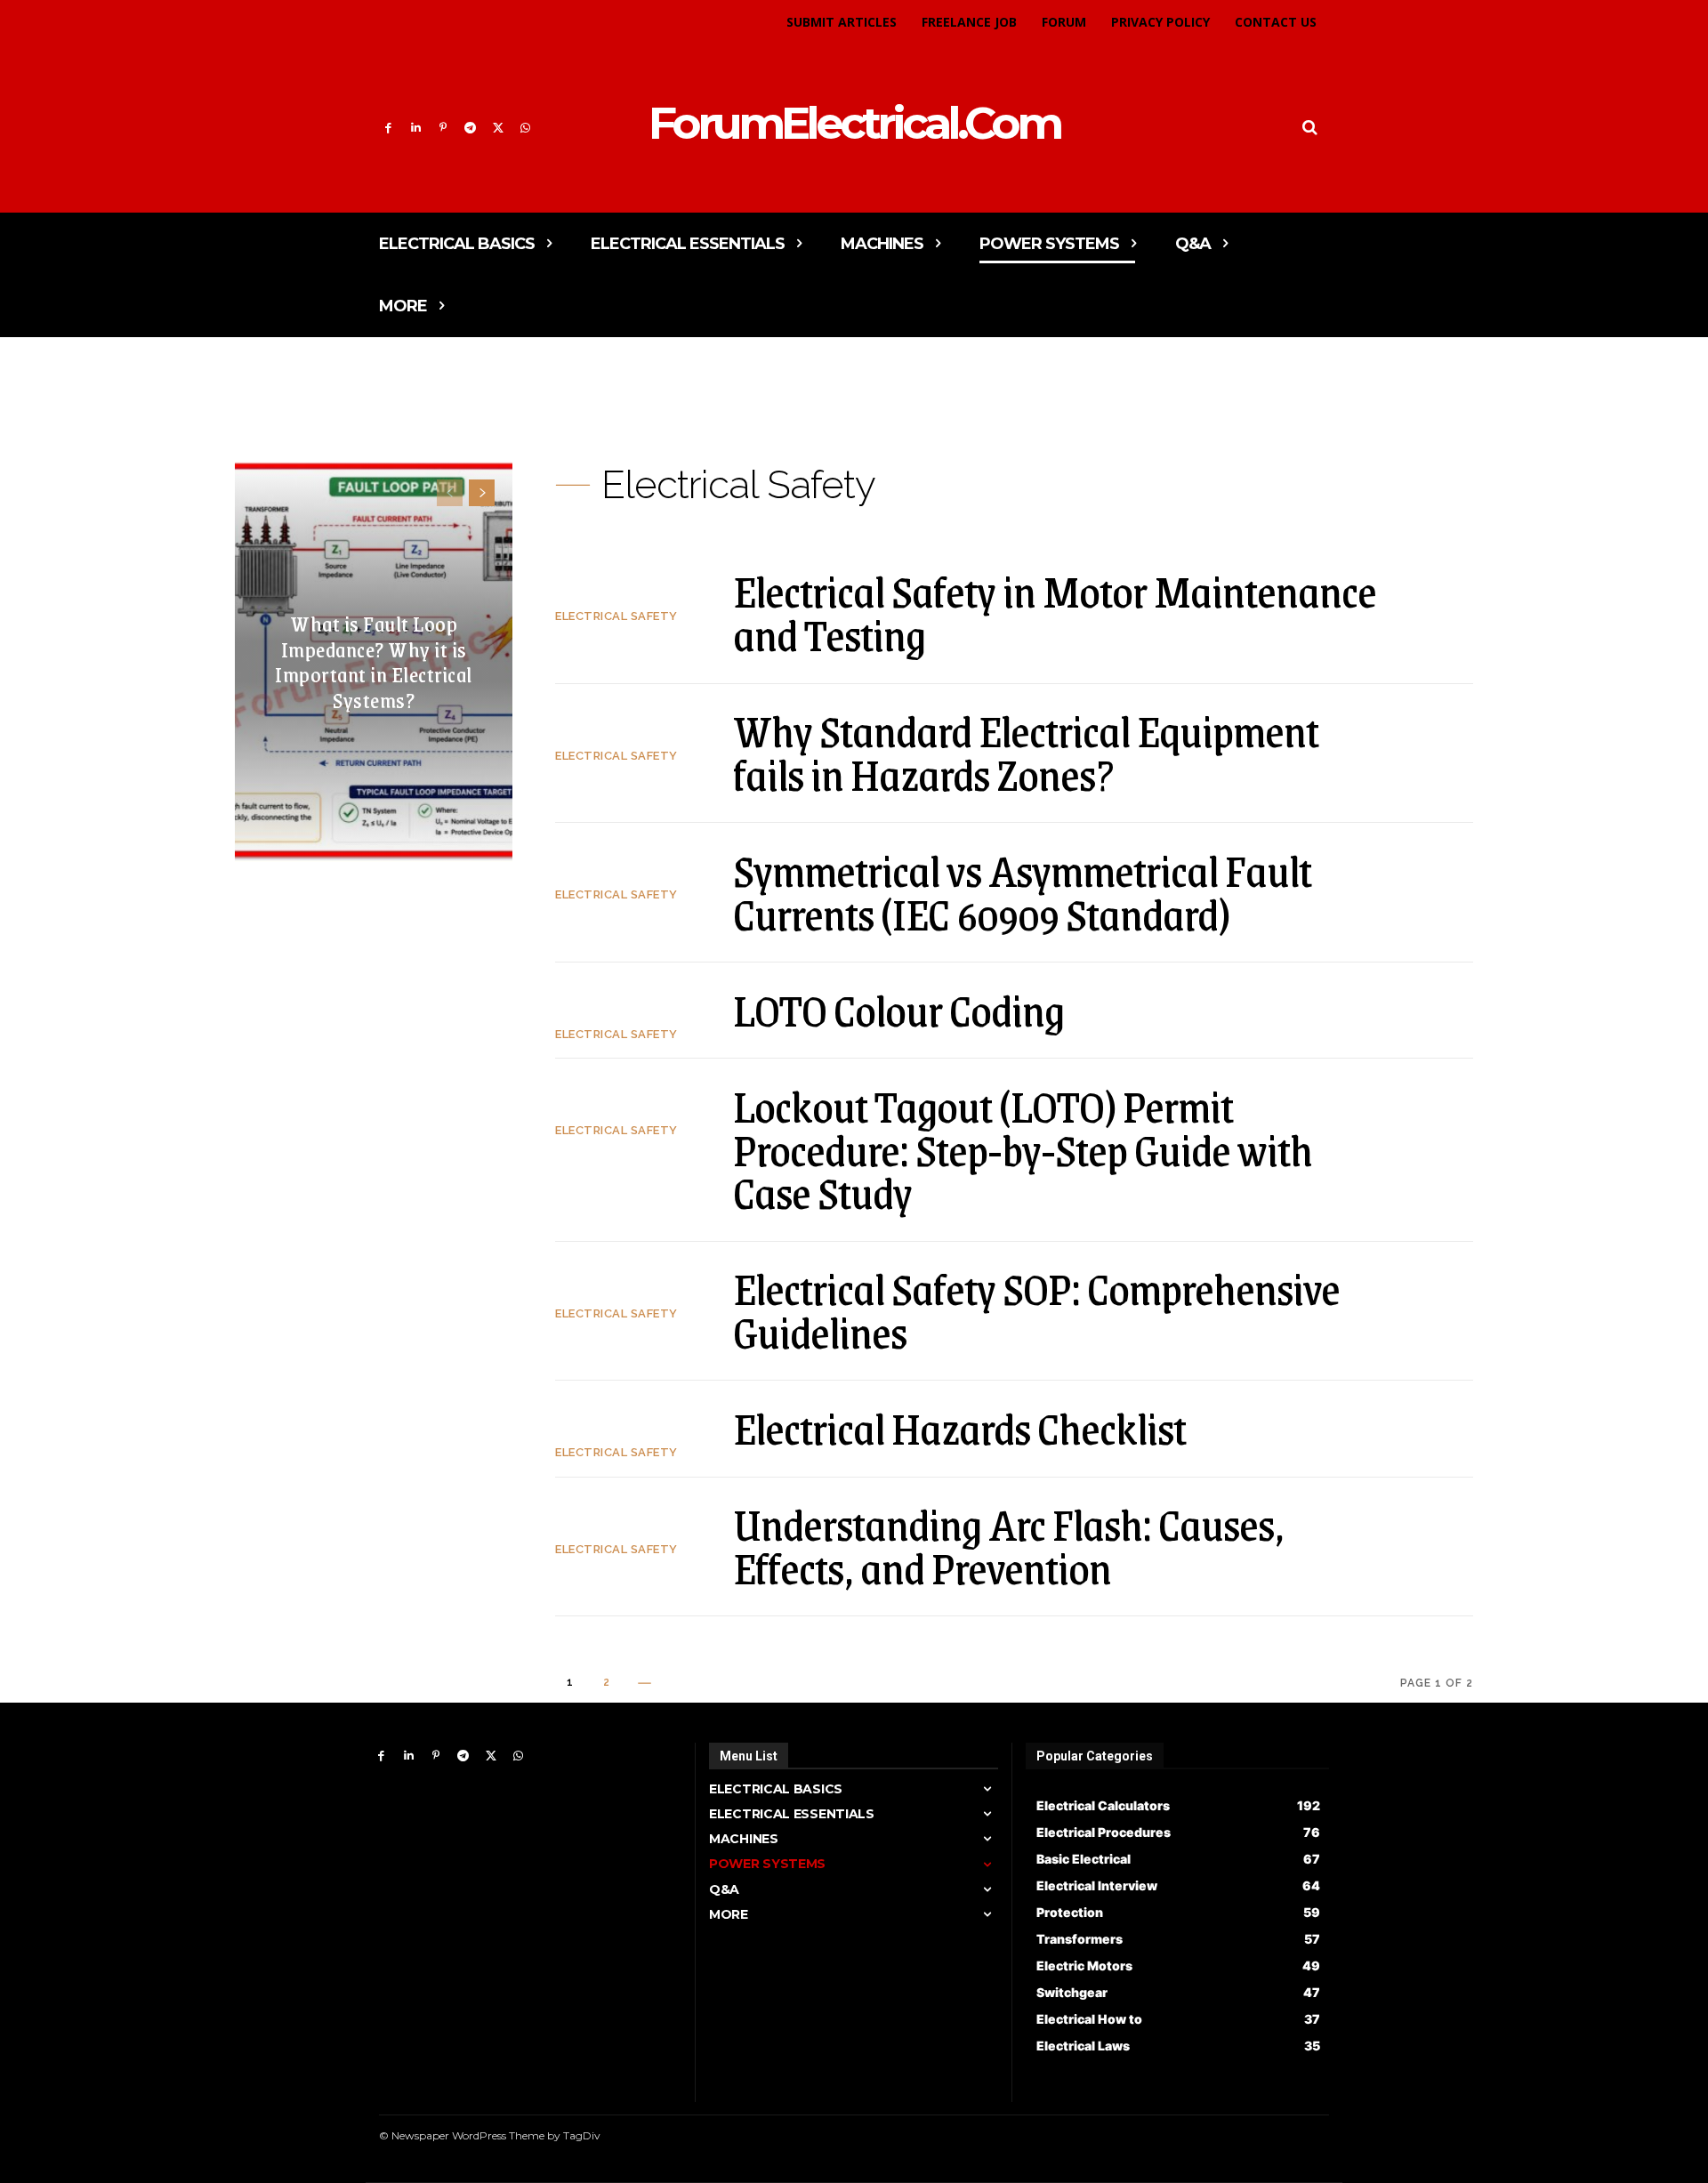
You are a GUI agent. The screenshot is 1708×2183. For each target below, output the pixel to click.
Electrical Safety (616, 616)
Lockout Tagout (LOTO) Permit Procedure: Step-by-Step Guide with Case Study (1023, 1149)
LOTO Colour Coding (898, 1010)
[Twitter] (498, 129)
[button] (1310, 128)
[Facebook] (388, 129)
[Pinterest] (443, 129)
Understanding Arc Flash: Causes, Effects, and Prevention (1008, 1546)
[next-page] (482, 493)
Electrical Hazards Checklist (959, 1428)
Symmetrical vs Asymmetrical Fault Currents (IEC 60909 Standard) (1022, 892)
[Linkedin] (416, 129)
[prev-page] (450, 493)
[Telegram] (470, 129)
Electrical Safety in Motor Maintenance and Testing (1055, 612)
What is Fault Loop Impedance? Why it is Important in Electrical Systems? (374, 661)
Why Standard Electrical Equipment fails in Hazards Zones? (1026, 752)
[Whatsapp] (525, 129)
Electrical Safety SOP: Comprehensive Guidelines (1036, 1310)
